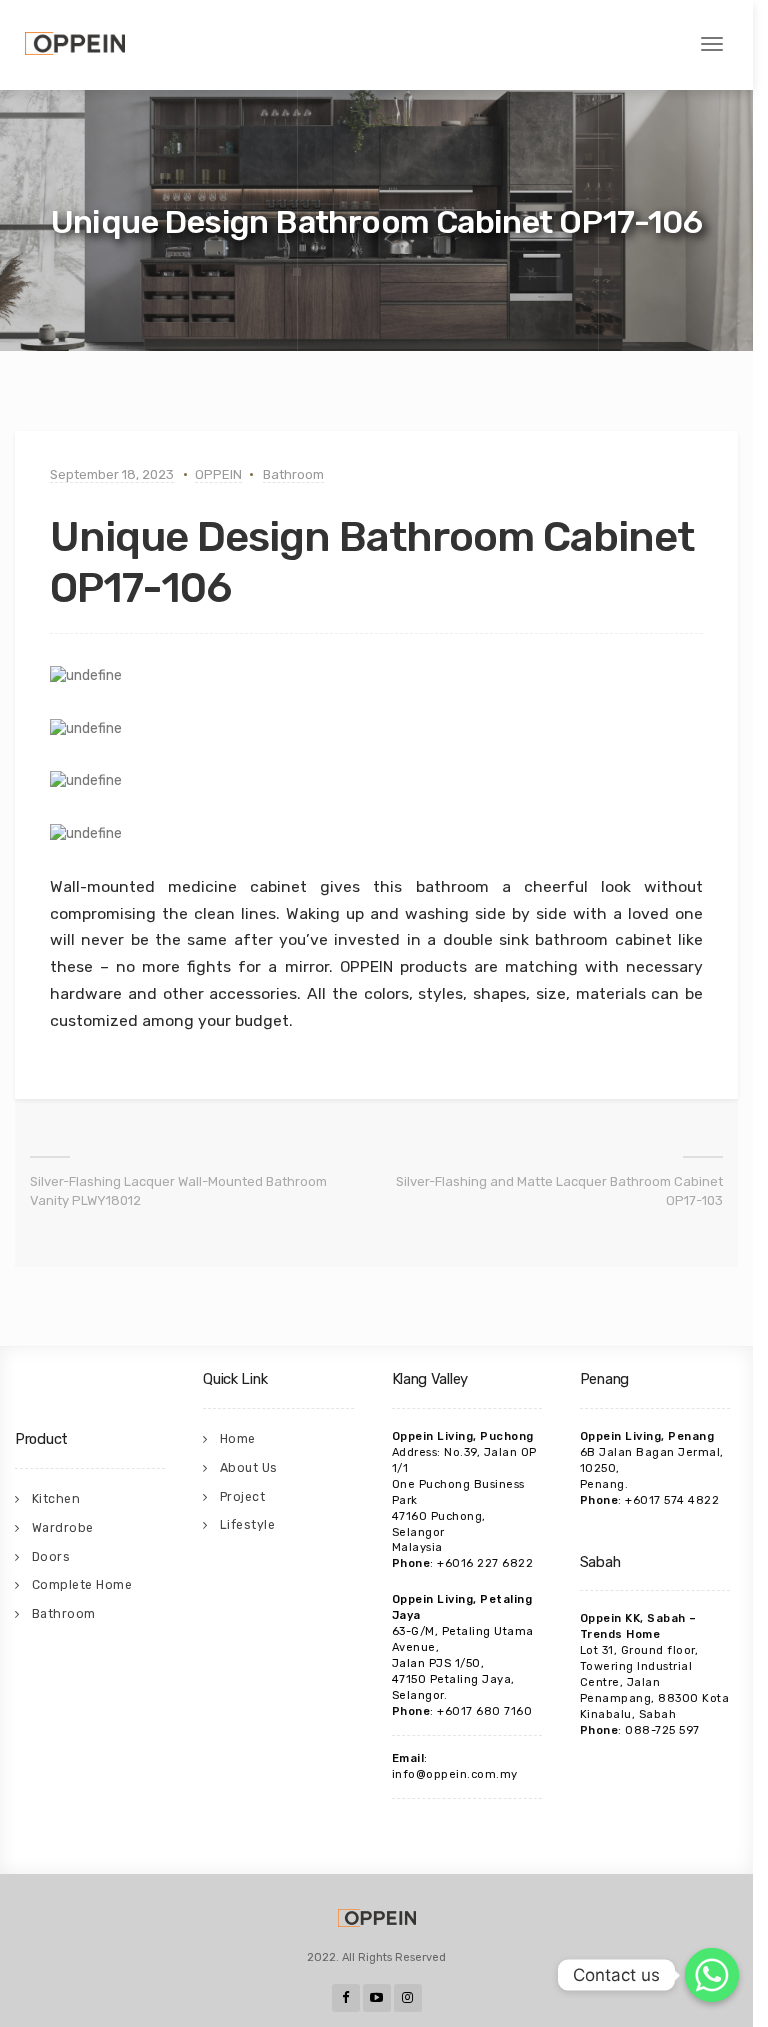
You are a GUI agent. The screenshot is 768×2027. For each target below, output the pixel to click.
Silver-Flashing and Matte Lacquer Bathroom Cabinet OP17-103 (559, 1191)
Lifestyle (248, 1525)
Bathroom (293, 474)
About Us (249, 1468)
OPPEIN (218, 474)
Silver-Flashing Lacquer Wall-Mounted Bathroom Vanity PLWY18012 (178, 1191)
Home (238, 1439)
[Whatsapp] (712, 1975)
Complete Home (82, 1585)
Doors (51, 1557)
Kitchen (56, 1499)
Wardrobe (63, 1528)
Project (243, 1497)
